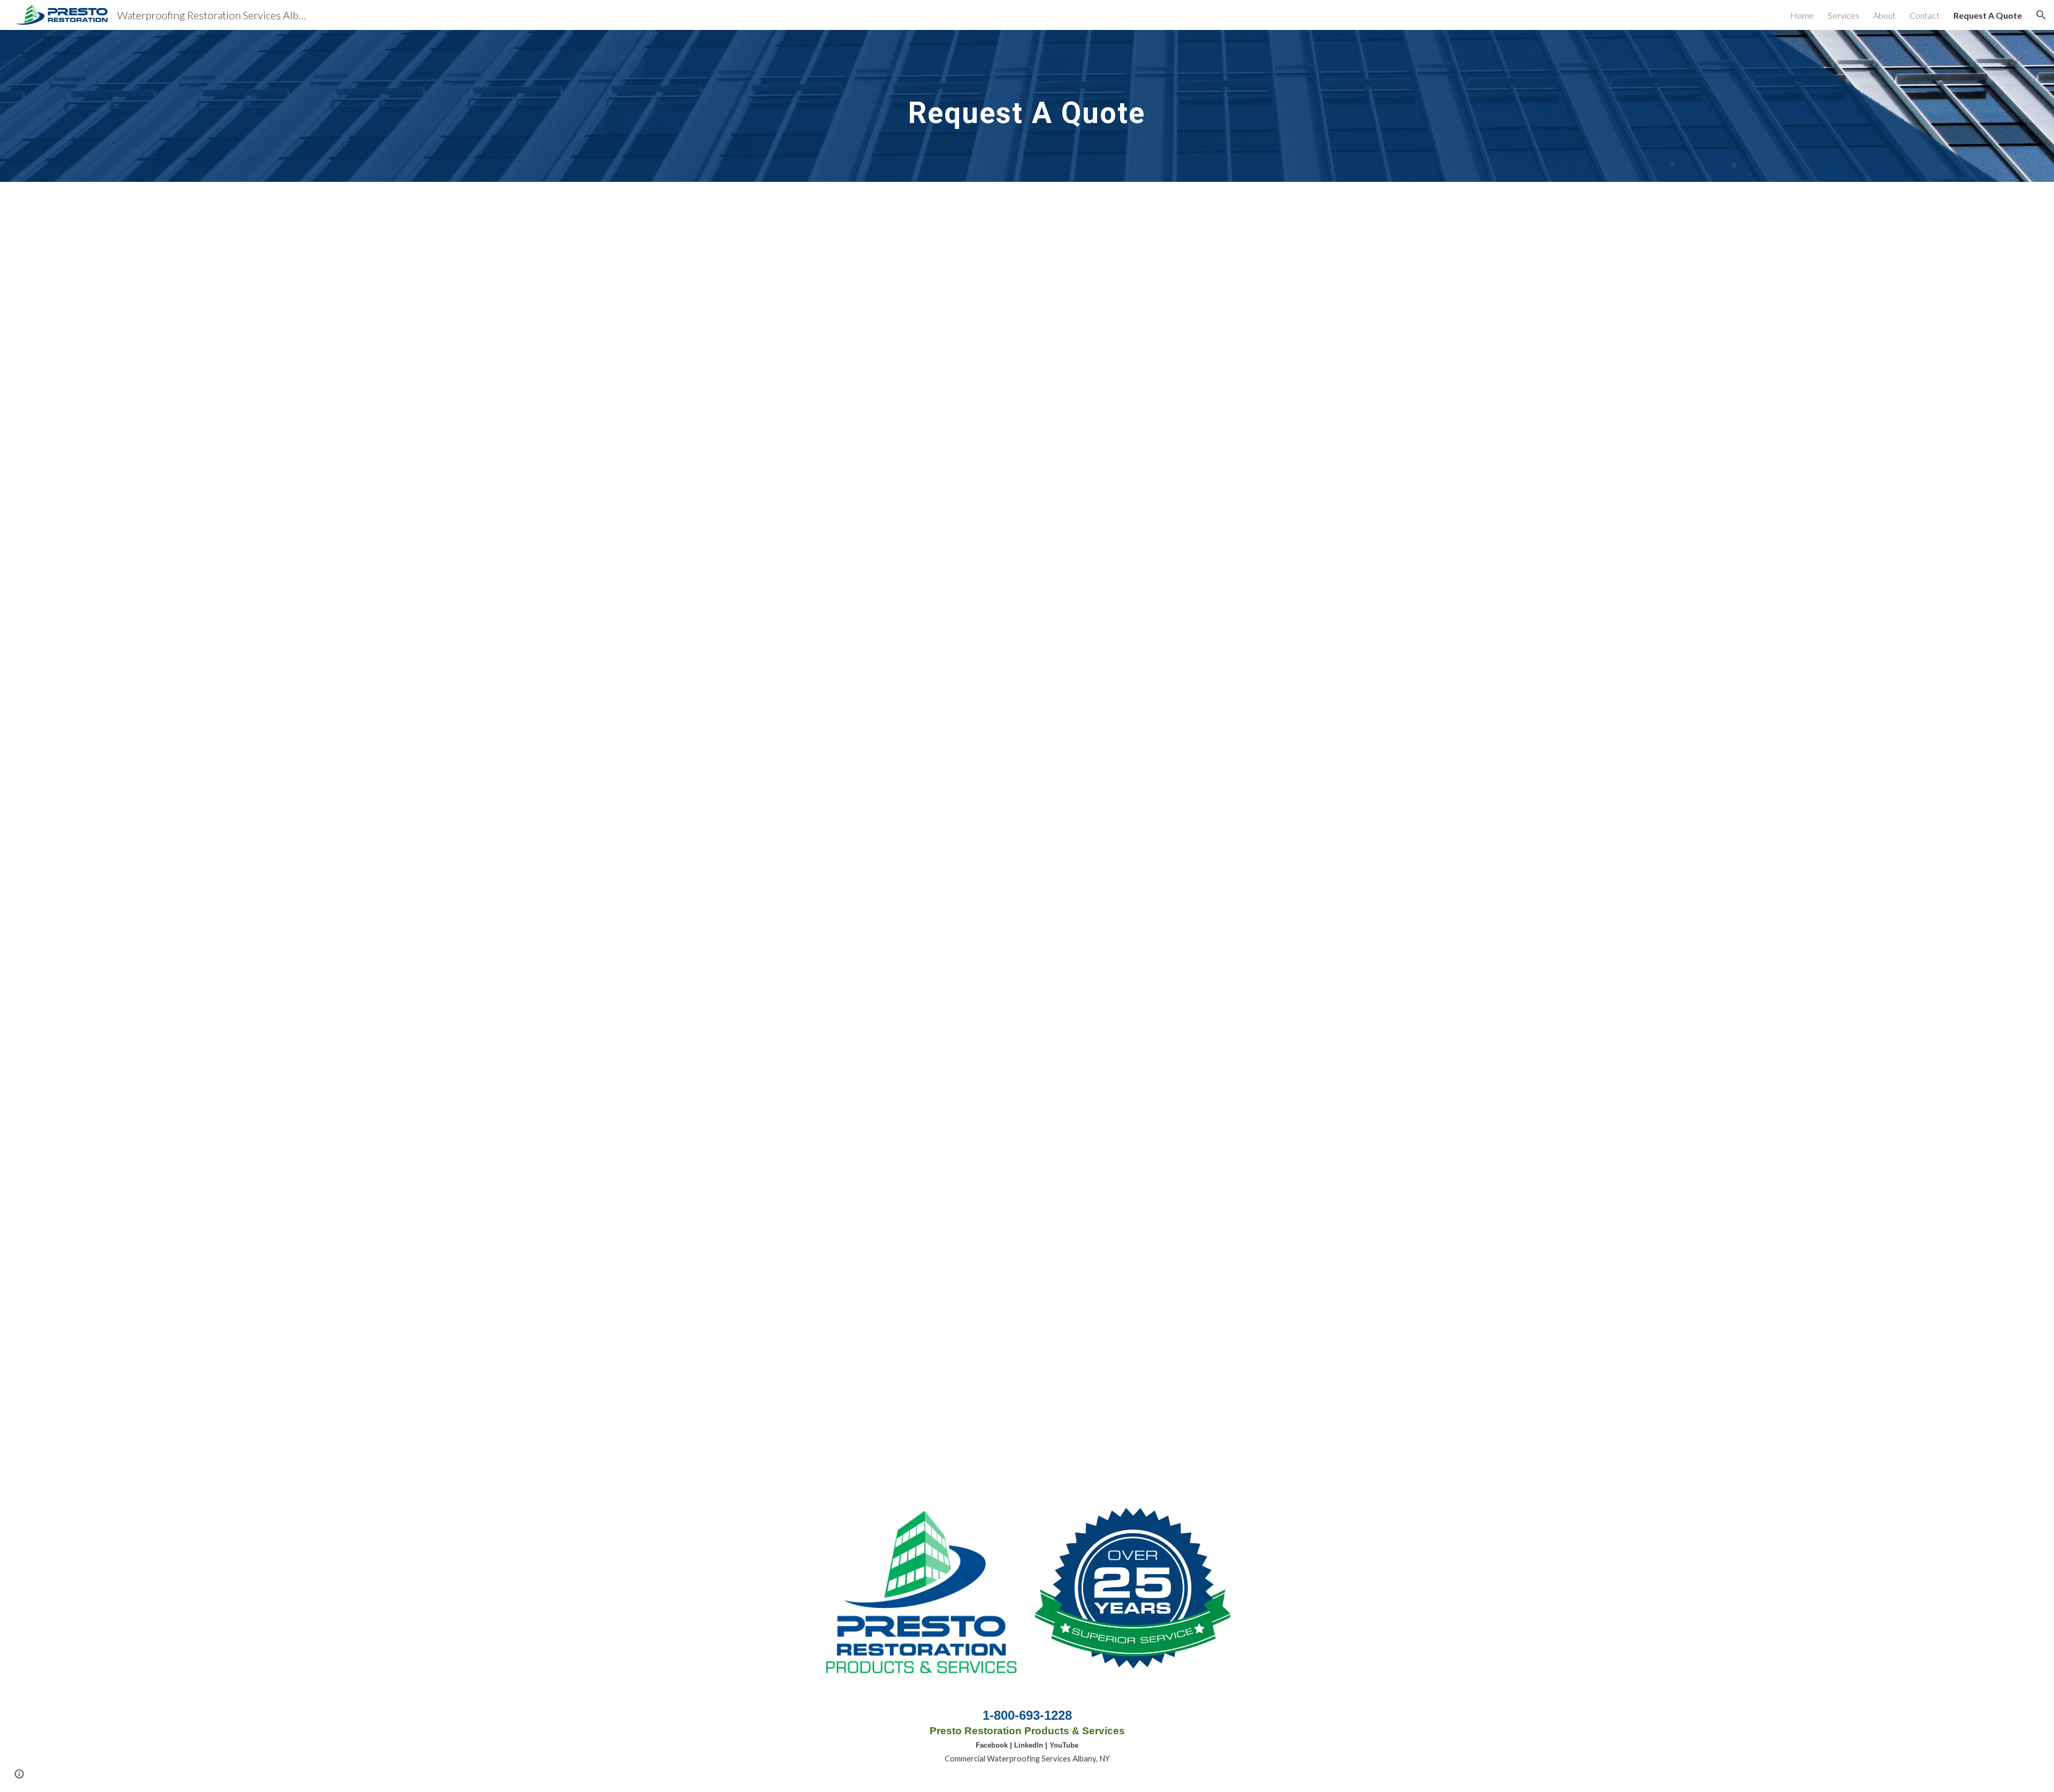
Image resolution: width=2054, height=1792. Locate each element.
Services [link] (1844, 15)
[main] (1027, 106)
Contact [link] (1925, 15)
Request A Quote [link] (1988, 15)
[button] (2041, 15)
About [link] (1884, 15)
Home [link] (1802, 15)
